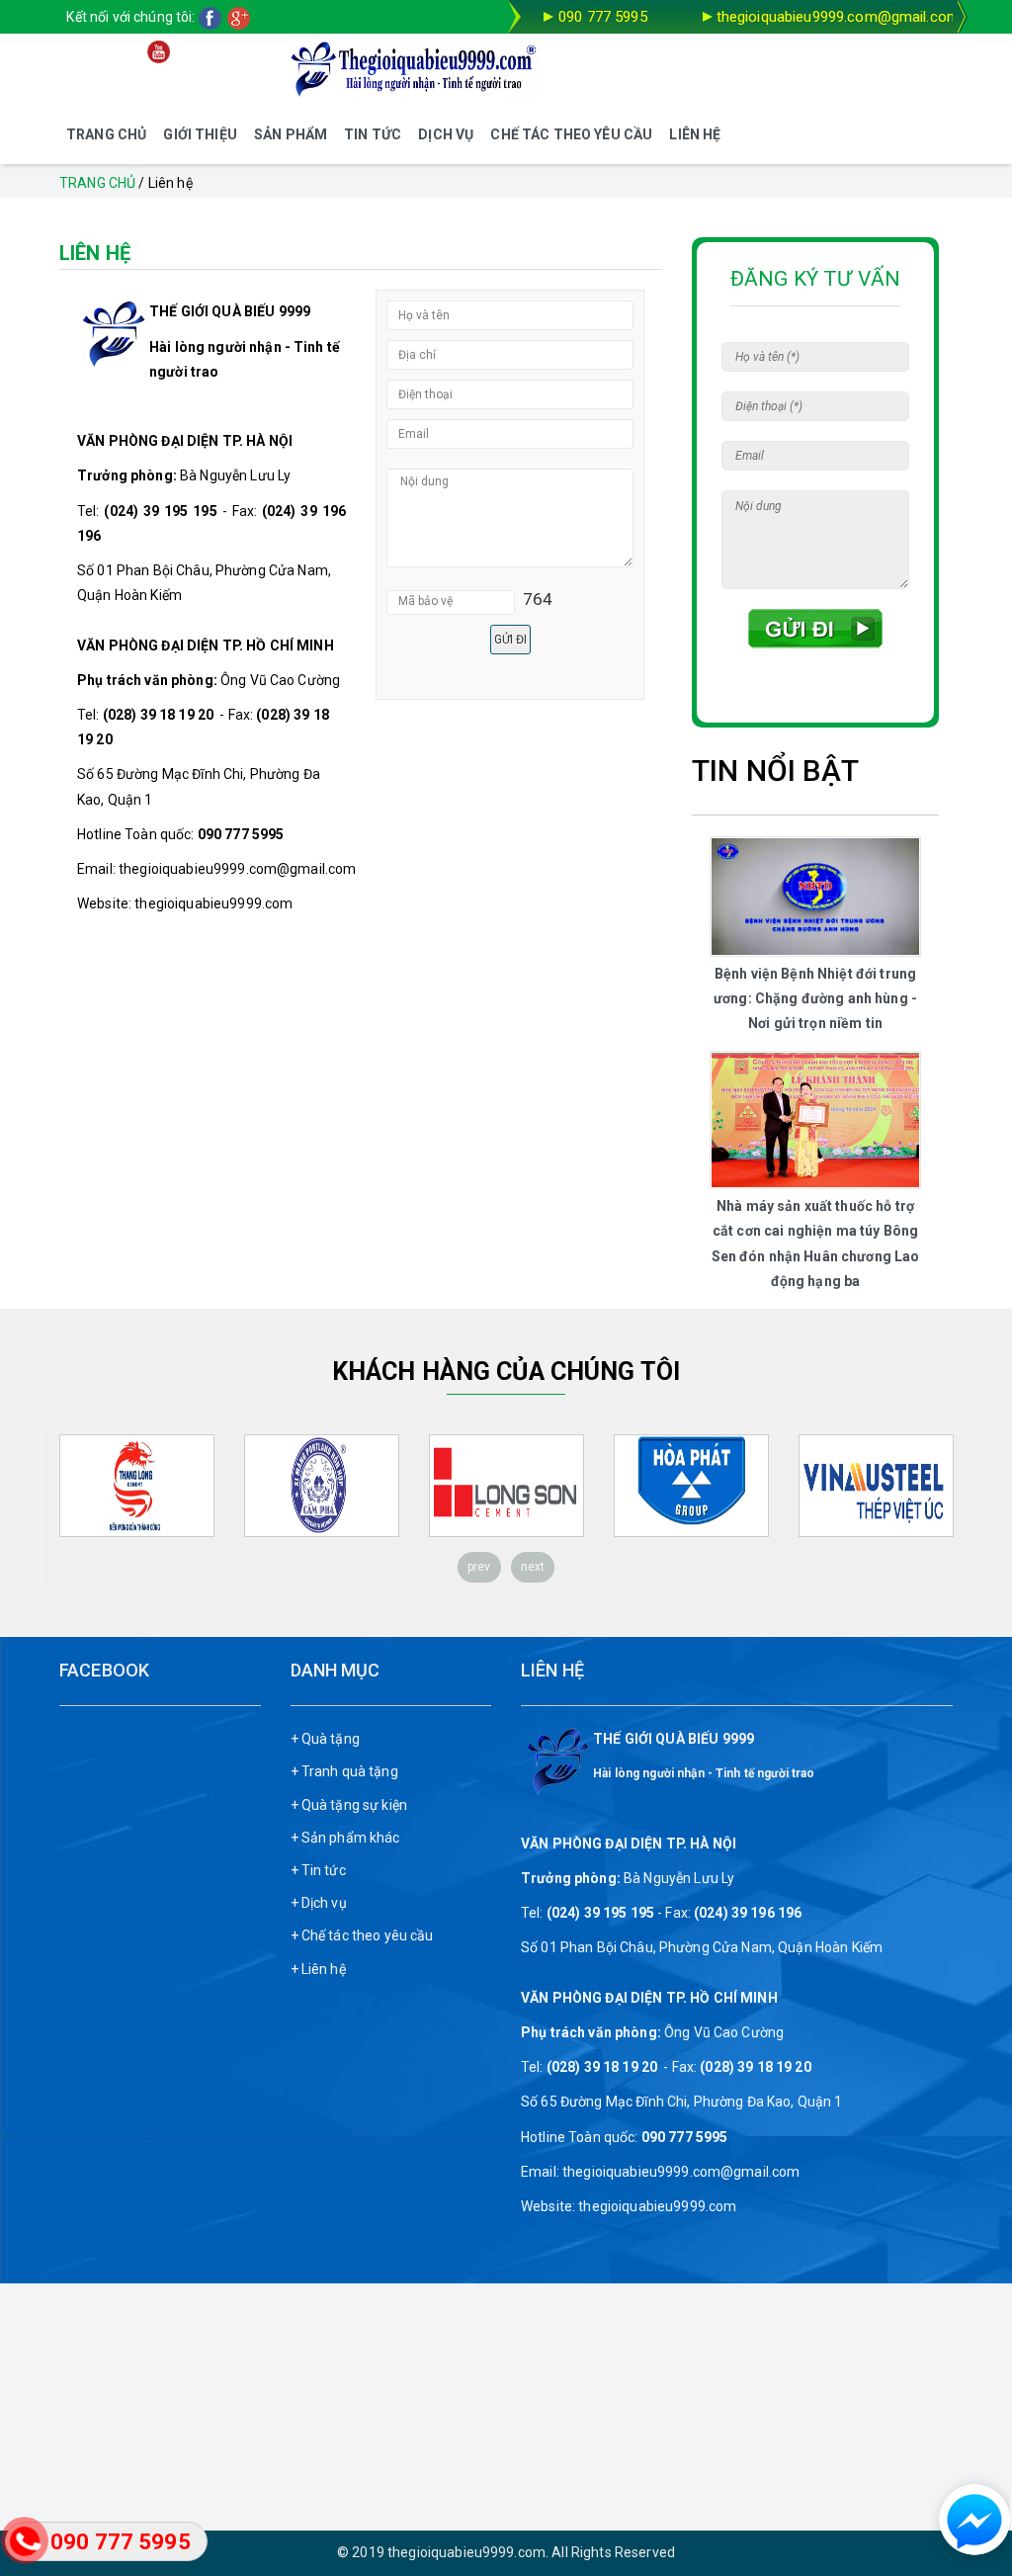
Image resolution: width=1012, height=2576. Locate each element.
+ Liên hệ (318, 1969)
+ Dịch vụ (319, 1903)
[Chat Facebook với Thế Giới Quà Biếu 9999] (968, 2521)
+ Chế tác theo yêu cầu (362, 1935)
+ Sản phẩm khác (345, 1838)
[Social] (213, 17)
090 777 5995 (603, 17)
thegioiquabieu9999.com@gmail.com (838, 17)
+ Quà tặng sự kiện (349, 1805)
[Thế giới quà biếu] (415, 70)
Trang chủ (97, 183)
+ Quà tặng (325, 1739)
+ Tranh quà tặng (344, 1771)
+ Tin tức (318, 1870)
